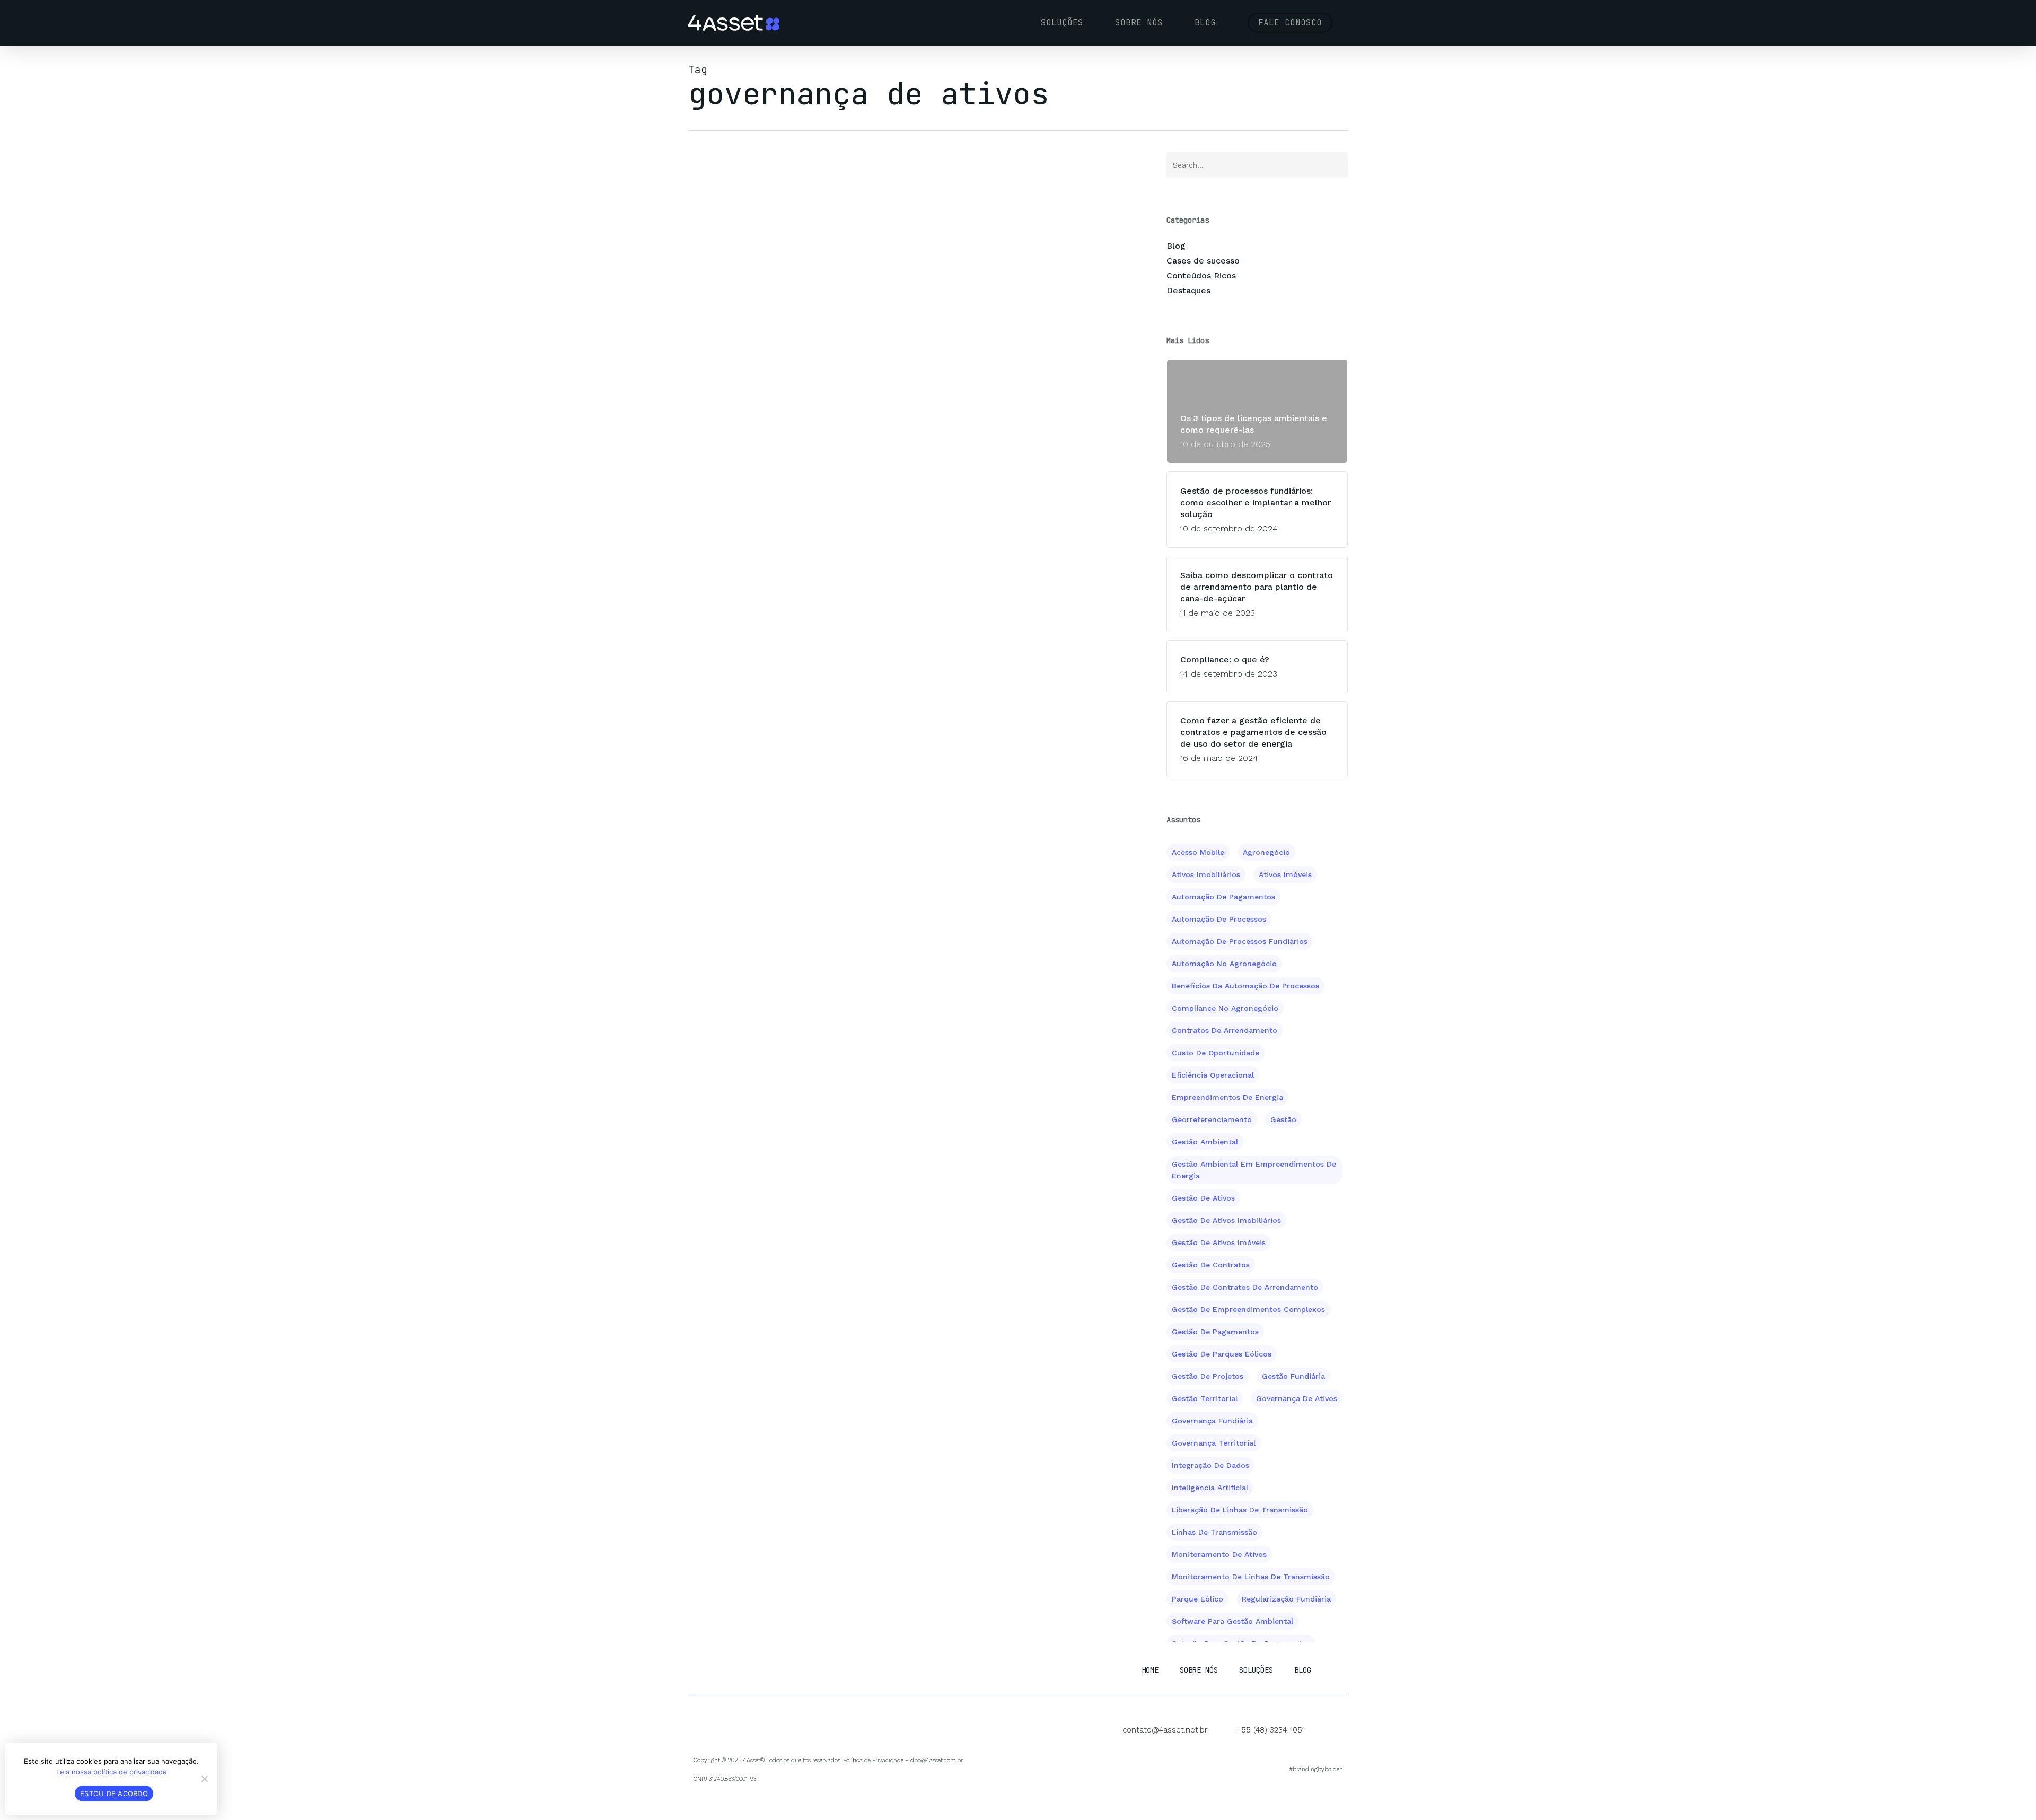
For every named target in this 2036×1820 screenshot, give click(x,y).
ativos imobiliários (1206, 874)
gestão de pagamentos (1215, 1332)
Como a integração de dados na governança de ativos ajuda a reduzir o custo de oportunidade (902, 251)
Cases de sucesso (1203, 261)
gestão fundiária (1293, 1376)
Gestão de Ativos (1203, 1198)
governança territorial (1214, 1443)
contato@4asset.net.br (1165, 1730)
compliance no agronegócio (1225, 1008)
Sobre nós (1199, 1670)
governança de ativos (1297, 1398)
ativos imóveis (1285, 874)
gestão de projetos (1208, 1376)
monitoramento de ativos (1219, 1554)
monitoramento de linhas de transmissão (1251, 1577)
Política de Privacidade (873, 1760)
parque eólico (1197, 1599)
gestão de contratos (1211, 1265)
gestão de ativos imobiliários (1226, 1220)
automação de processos (1219, 919)
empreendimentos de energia (1227, 1097)
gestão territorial (1205, 1398)
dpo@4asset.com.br (937, 1760)
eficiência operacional (1213, 1075)
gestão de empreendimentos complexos (1248, 1309)
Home (1150, 1670)
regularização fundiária (1286, 1599)
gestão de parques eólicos (1222, 1354)
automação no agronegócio (1224, 964)
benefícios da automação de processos (1245, 986)
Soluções (1256, 1670)
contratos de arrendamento (1225, 1030)
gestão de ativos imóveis (1219, 1242)
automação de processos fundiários (1240, 941)
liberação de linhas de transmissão (1240, 1510)
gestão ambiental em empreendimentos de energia (1254, 1170)
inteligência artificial (1210, 1487)
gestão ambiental (1205, 1142)
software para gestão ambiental (1232, 1621)
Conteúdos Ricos (1201, 275)
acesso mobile (1198, 852)
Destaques (1188, 290)
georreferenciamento (1212, 1119)
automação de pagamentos (1223, 897)
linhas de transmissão (1214, 1532)
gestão (1283, 1119)
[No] (204, 1779)
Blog (702, 203)
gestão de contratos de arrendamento (1245, 1287)
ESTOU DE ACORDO (114, 1793)
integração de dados (1210, 1465)
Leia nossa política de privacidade (112, 1772)
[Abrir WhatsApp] (2009, 1793)
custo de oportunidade (1216, 1053)
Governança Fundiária (1212, 1421)
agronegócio (1266, 852)
